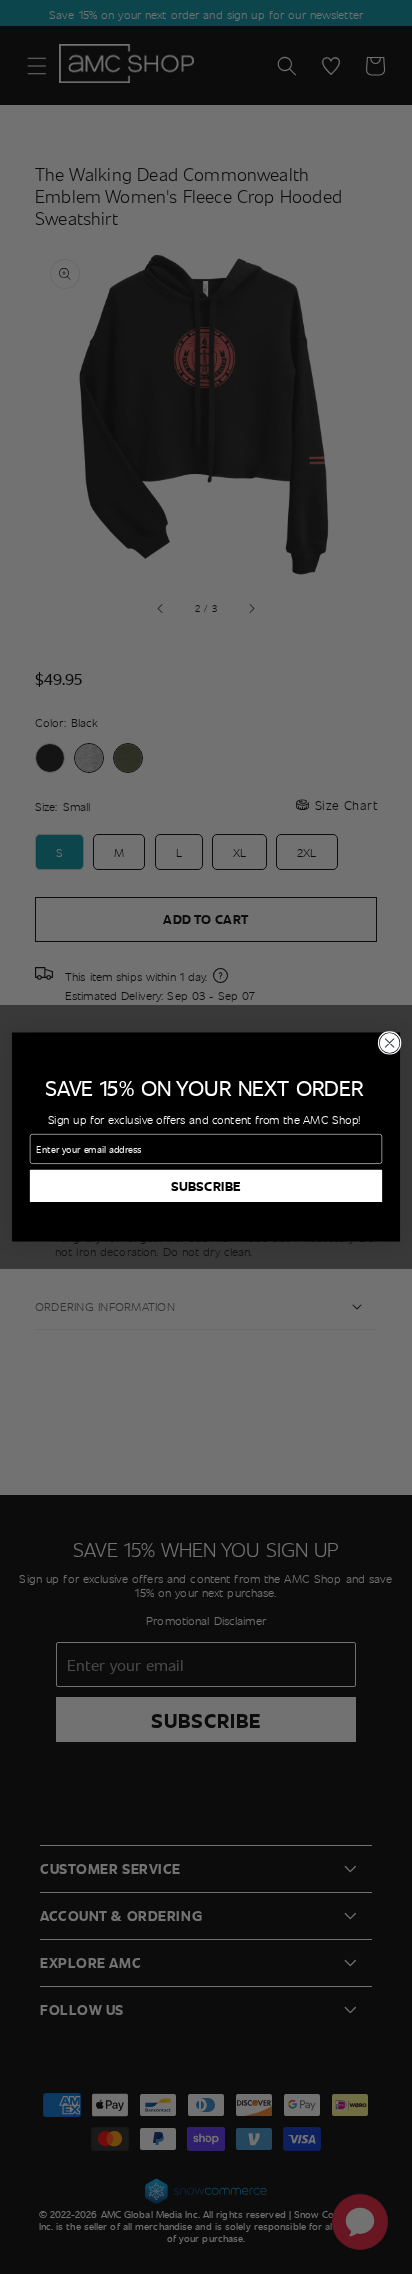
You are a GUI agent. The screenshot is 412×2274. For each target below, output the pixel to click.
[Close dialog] (389, 1043)
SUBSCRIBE (205, 1186)
